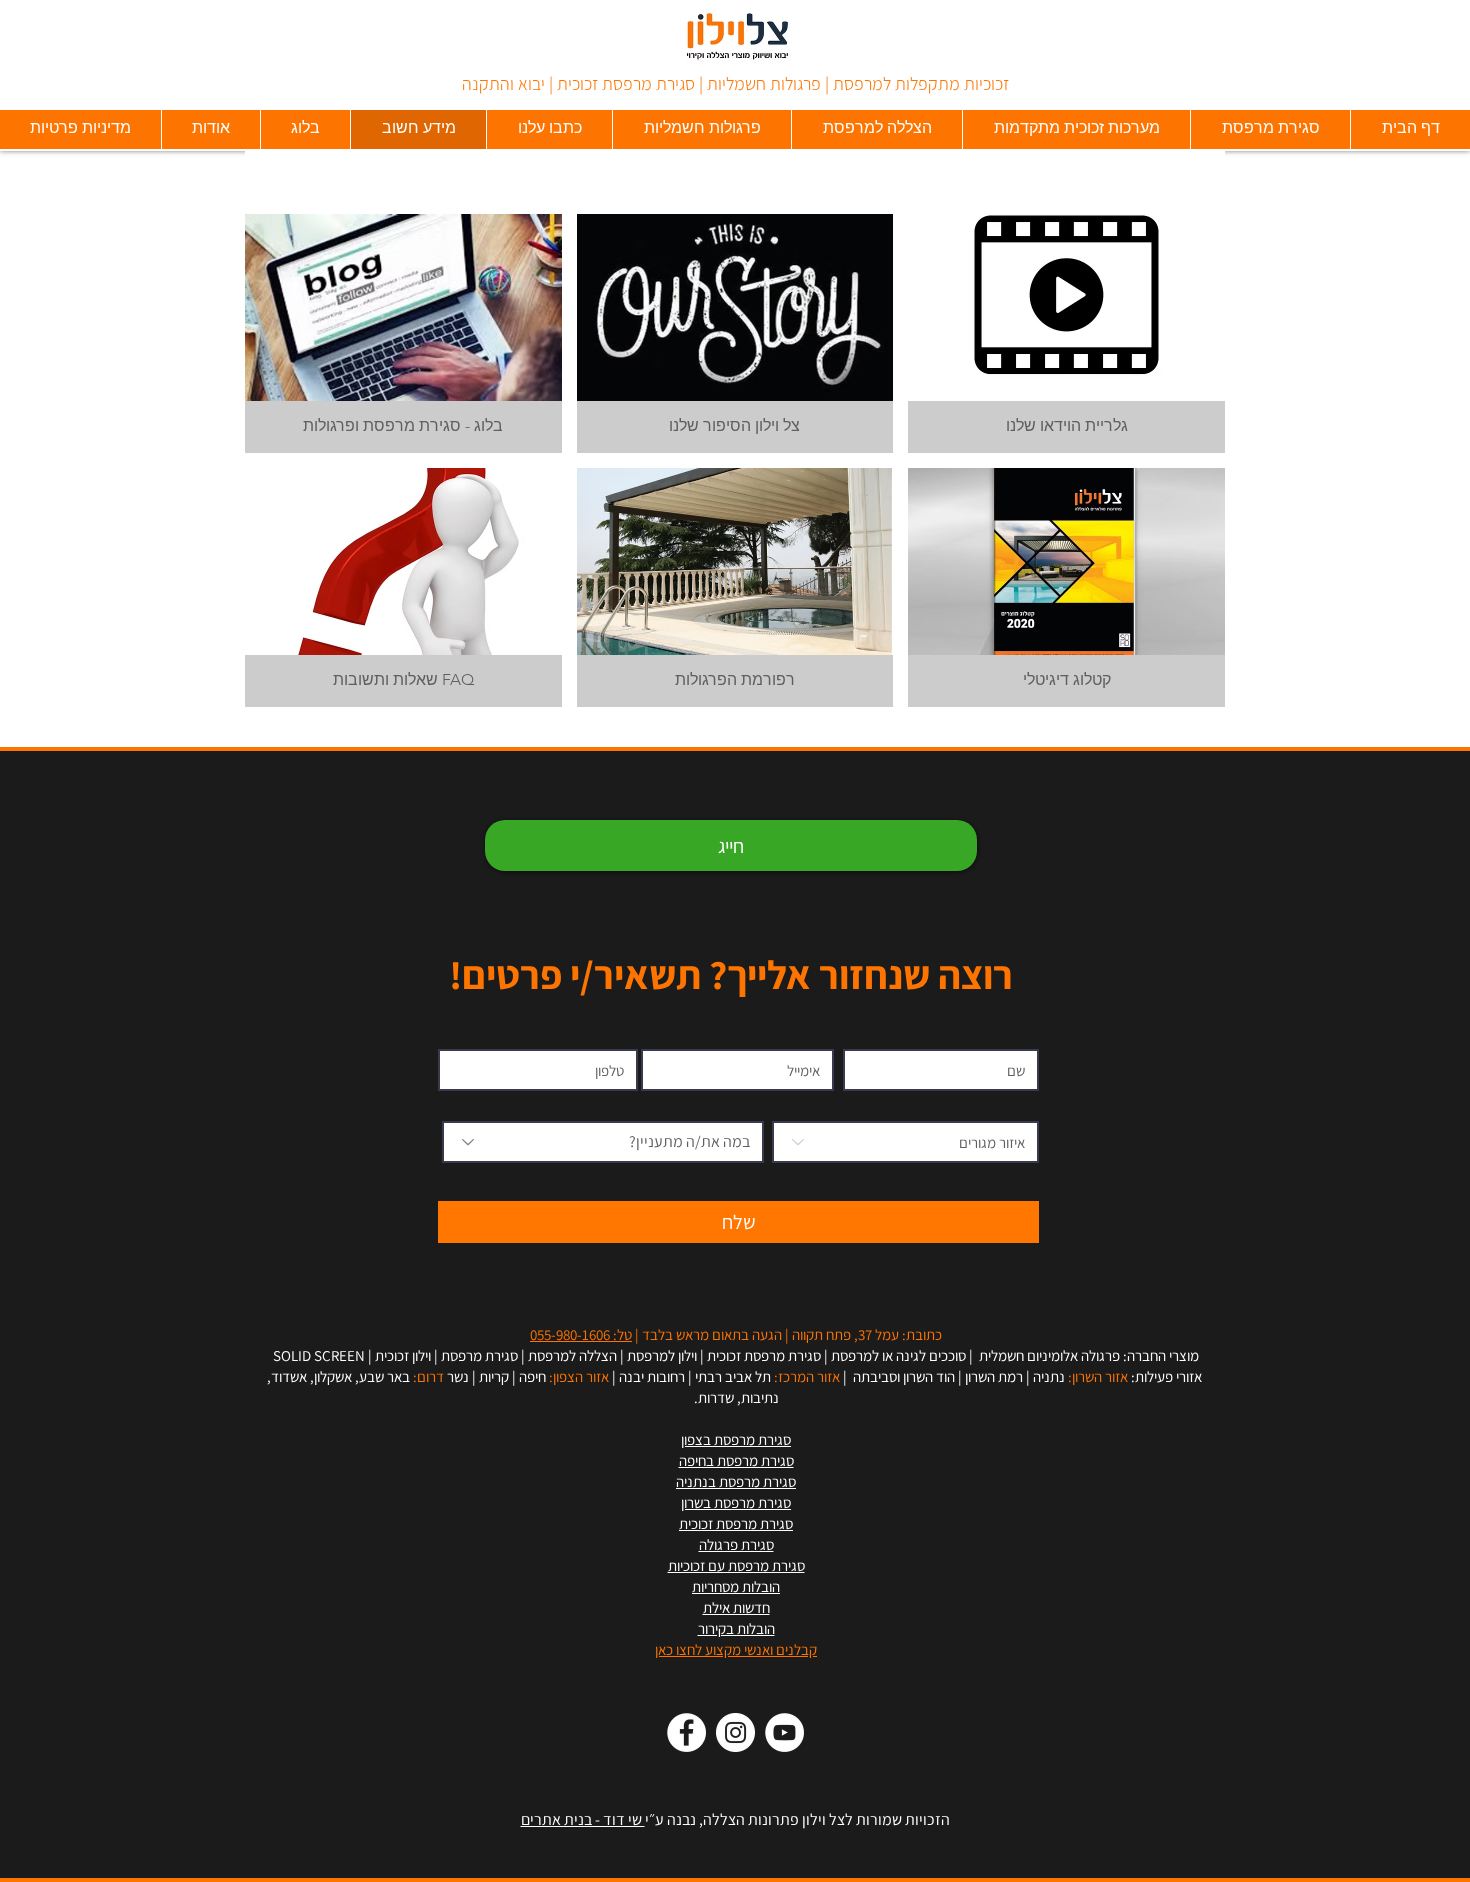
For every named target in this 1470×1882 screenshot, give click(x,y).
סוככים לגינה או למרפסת (898, 1355)
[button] (403, 333)
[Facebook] (686, 1732)
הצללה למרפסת (572, 1355)
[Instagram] (735, 1732)
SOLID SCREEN (319, 1355)
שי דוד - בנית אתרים (583, 1819)
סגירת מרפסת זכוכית (764, 1355)
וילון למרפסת (662, 1355)
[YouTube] (784, 1732)
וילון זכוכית (403, 1355)
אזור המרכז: (807, 1376)
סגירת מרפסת (479, 1355)
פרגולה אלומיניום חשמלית (1048, 1355)
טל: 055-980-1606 (581, 1334)
